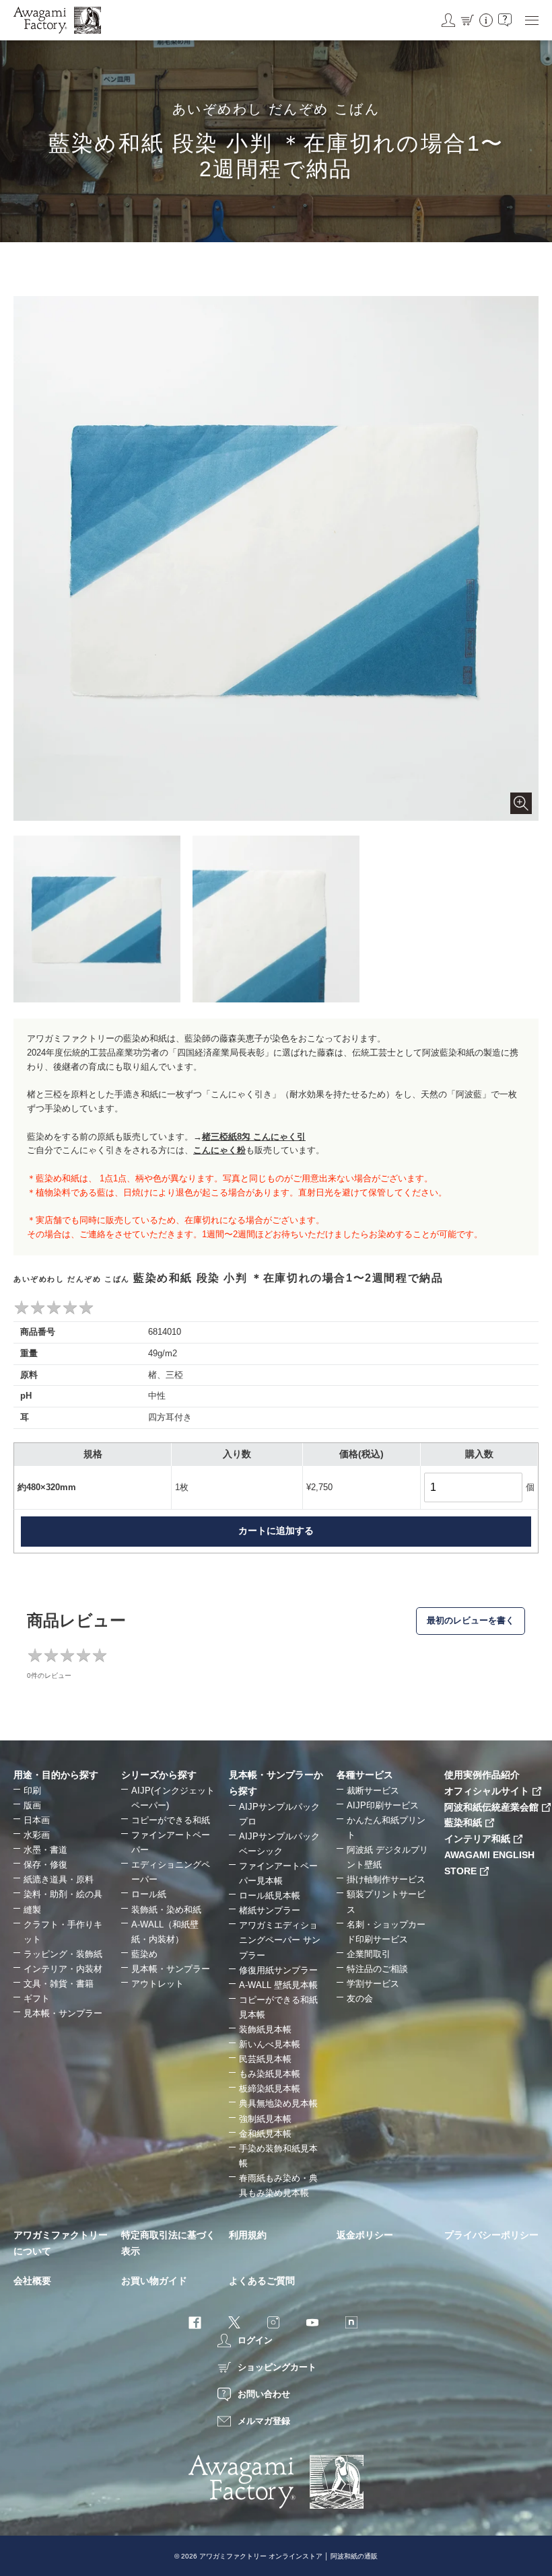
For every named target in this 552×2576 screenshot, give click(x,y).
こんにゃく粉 (219, 1150)
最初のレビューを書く (471, 1620)
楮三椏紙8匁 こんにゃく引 (254, 1137)
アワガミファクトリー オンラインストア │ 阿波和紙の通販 (288, 2556)
